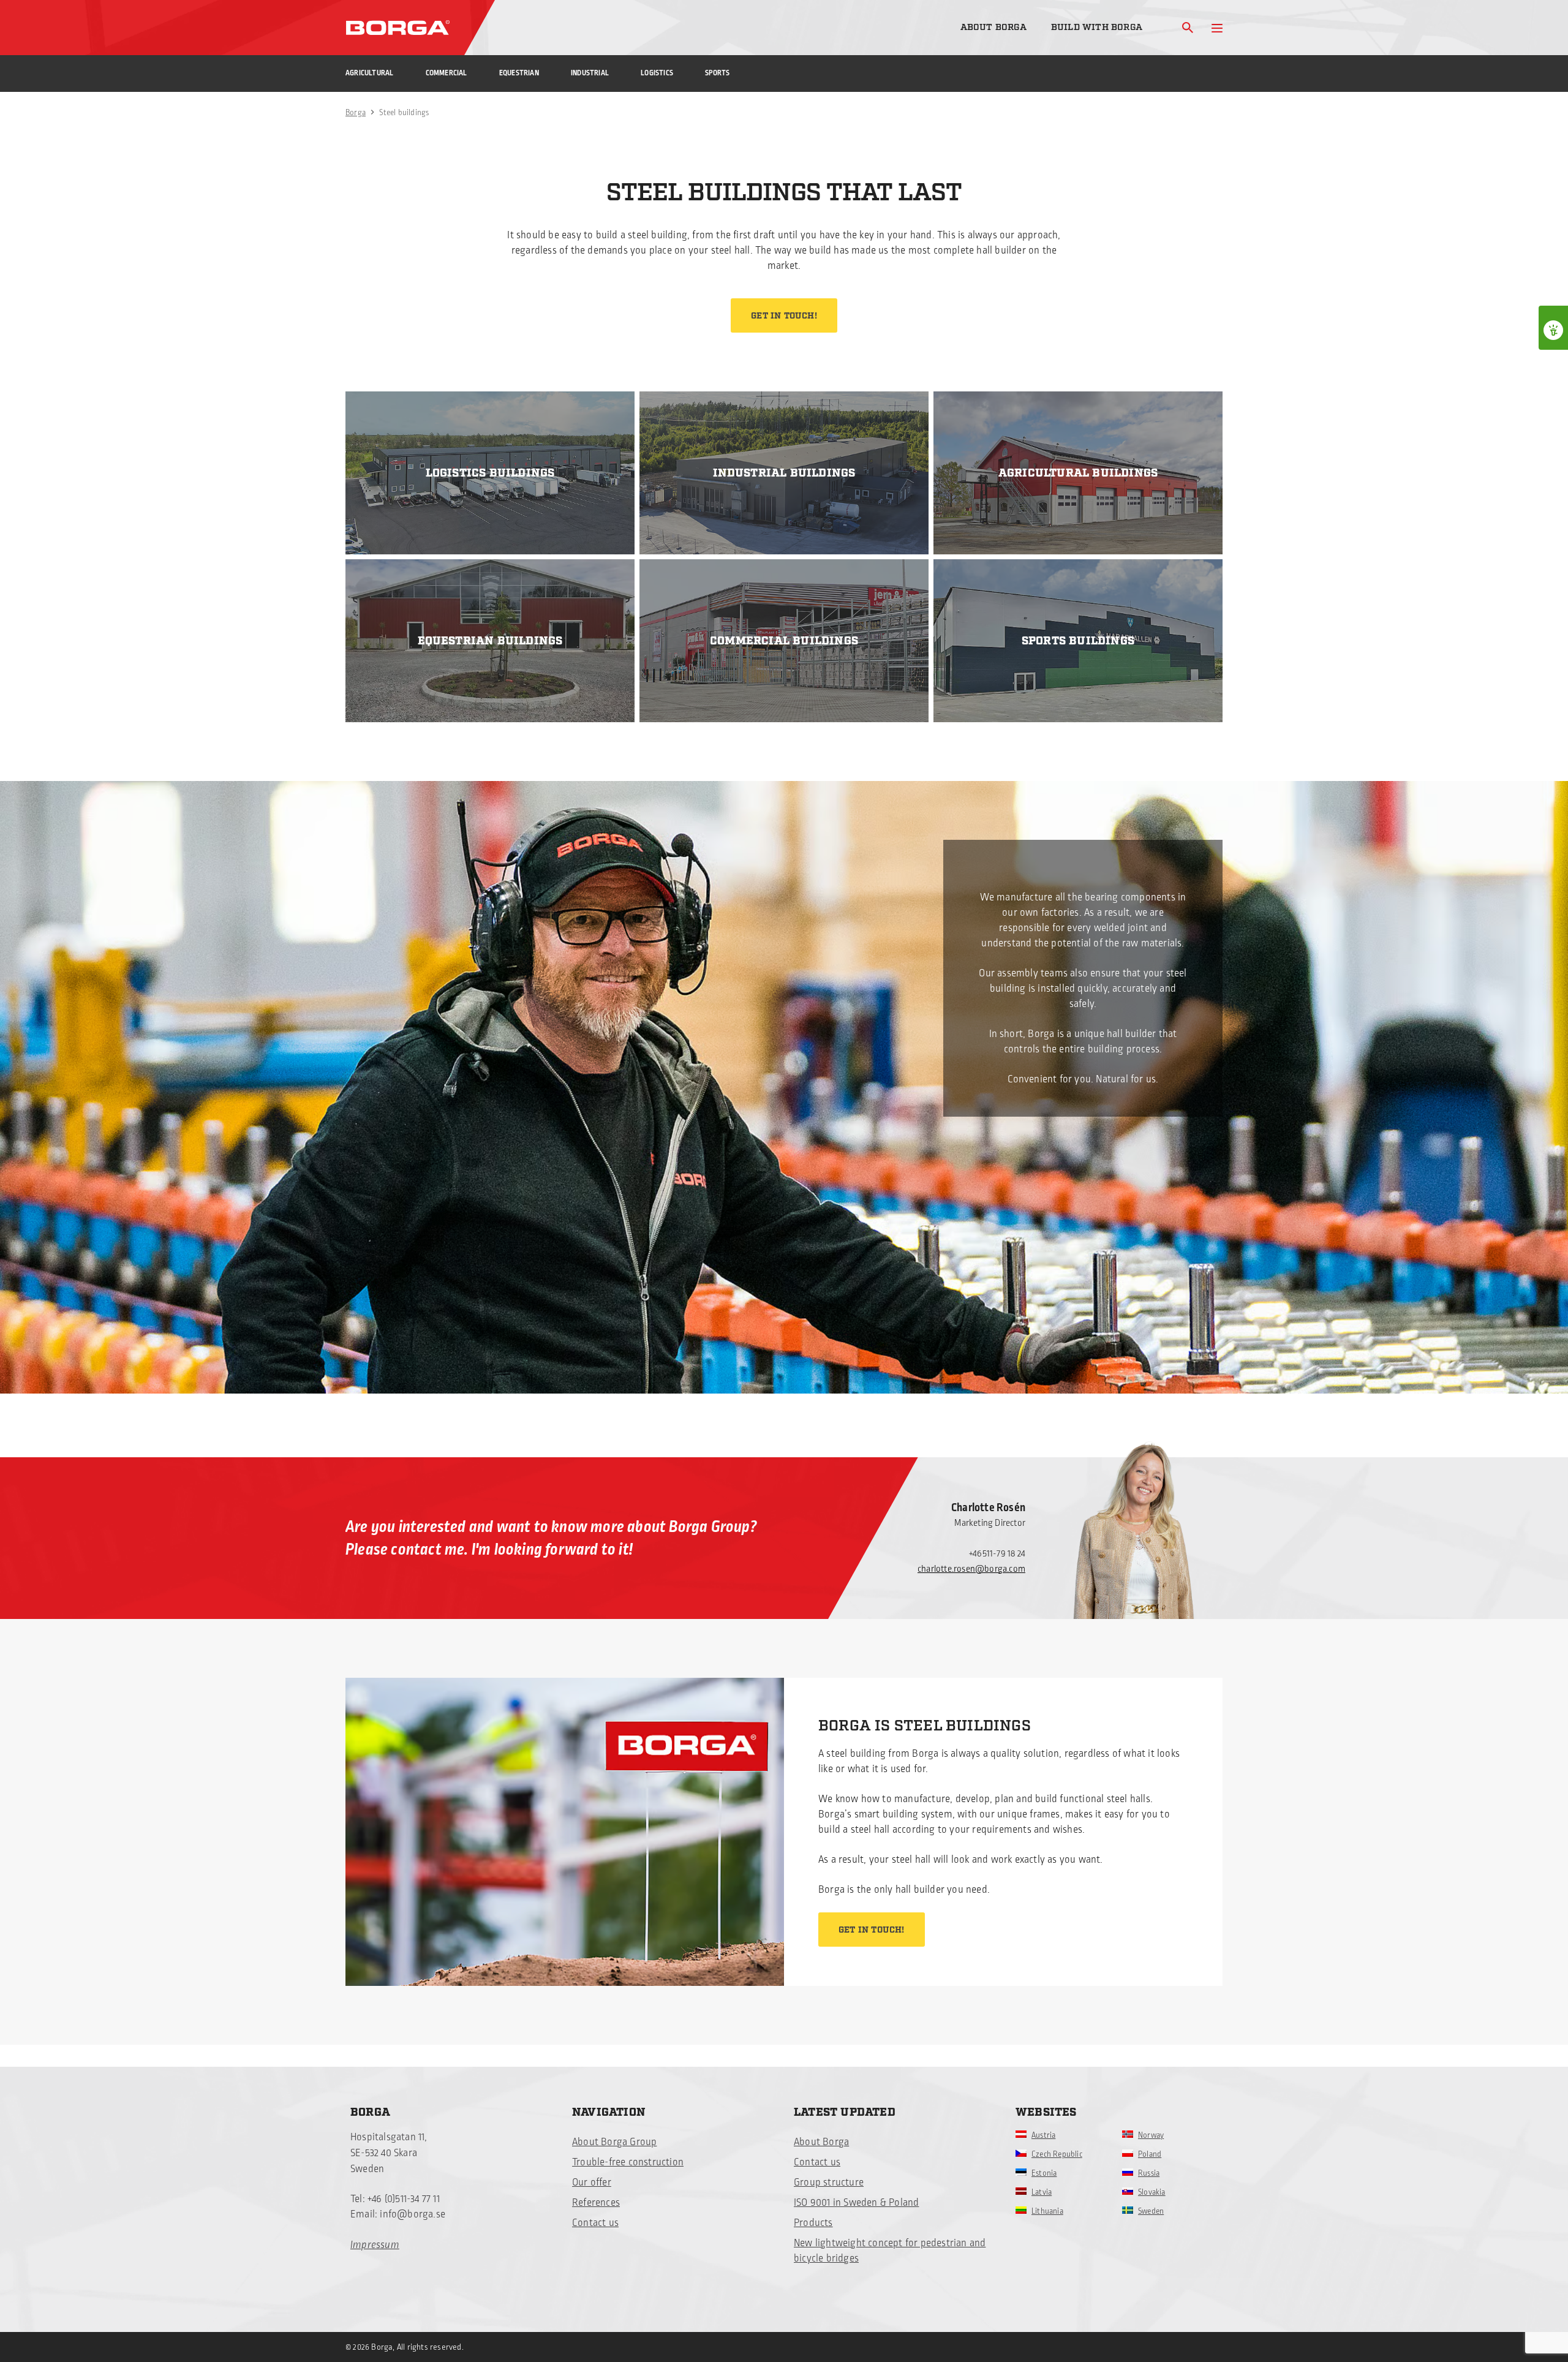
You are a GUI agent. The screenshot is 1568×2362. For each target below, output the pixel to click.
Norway (1151, 2135)
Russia (1149, 2173)
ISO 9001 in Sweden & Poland (856, 2203)
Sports (717, 73)
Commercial (447, 73)
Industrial (590, 73)
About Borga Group (614, 2142)
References (596, 2203)
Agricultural (369, 73)
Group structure (829, 2183)
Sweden (1151, 2211)
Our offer (592, 2183)
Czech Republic (1057, 2154)
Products (813, 2223)
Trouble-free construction (628, 2162)
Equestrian (519, 73)
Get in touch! (784, 316)
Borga (356, 113)
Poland (1150, 2154)
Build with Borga (1097, 27)
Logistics (657, 73)
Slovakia (1152, 2192)
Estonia (1044, 2173)
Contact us (595, 2223)
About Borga (993, 27)
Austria (1043, 2135)
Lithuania (1047, 2211)
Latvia (1042, 2192)
